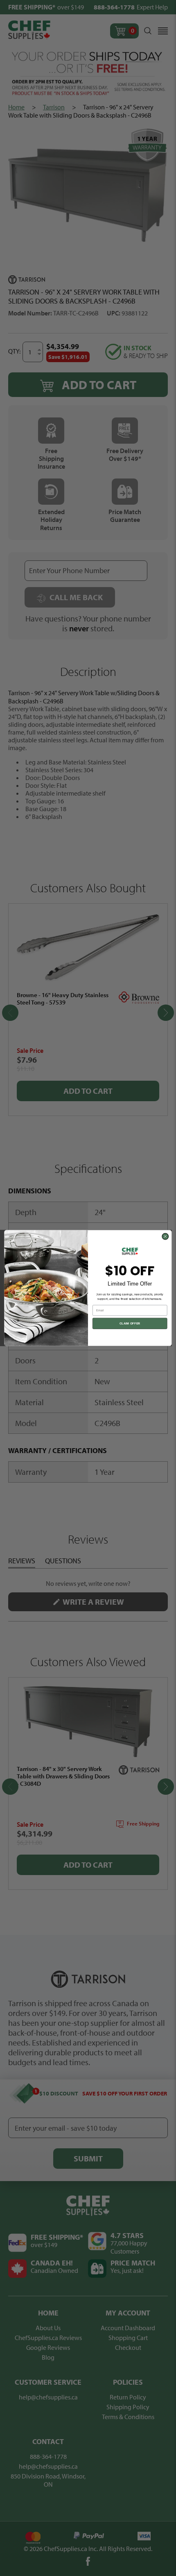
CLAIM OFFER (130, 1323)
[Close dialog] (165, 1236)
